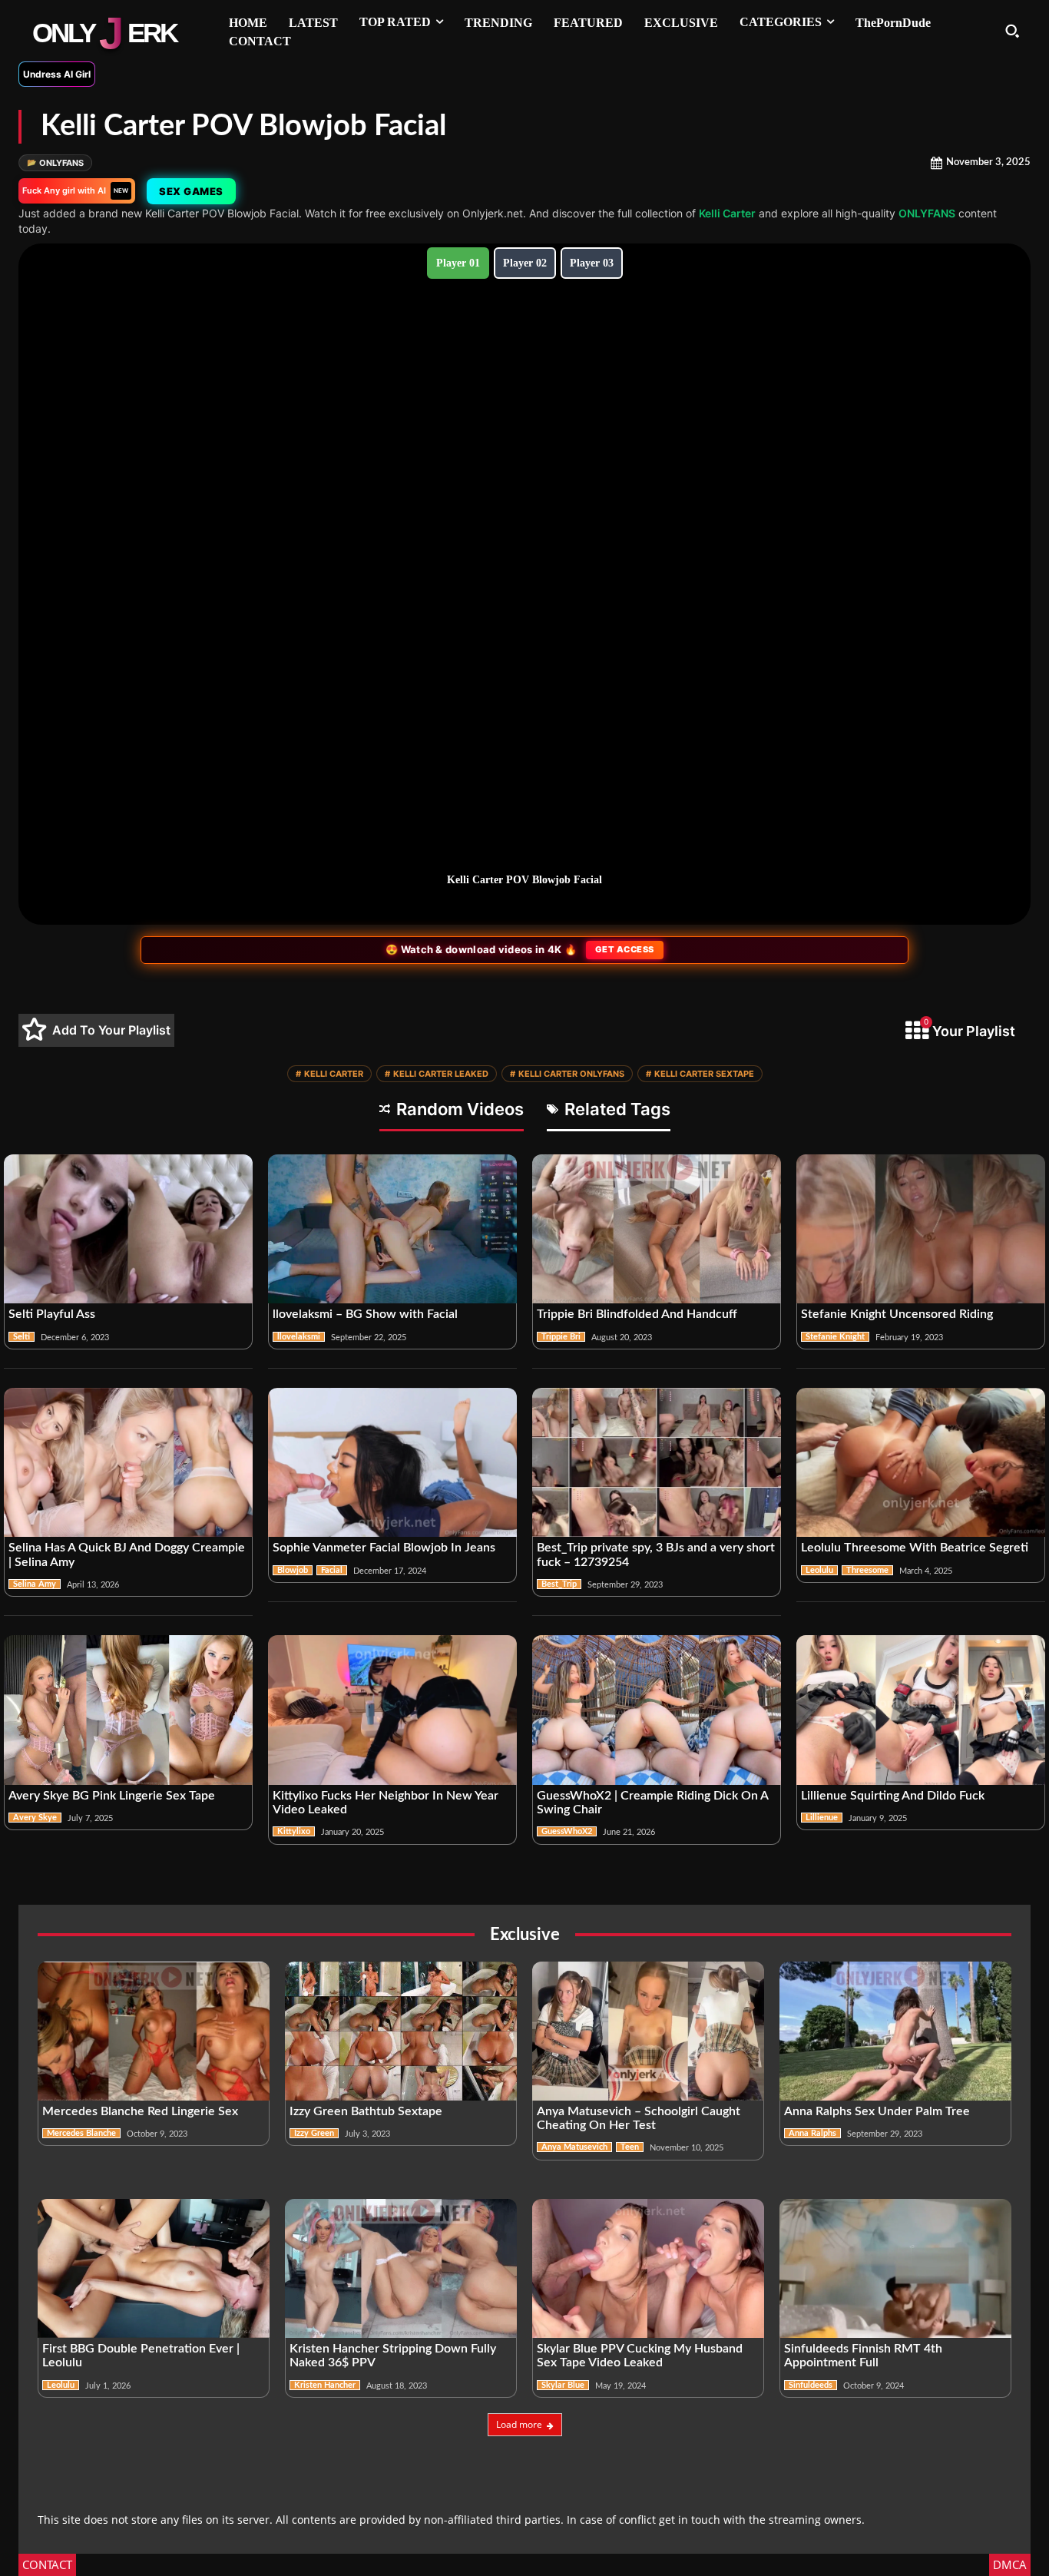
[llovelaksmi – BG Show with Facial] (392, 1229)
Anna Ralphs (812, 2133)
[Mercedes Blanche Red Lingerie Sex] (154, 2031)
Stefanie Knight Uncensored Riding (897, 1314)
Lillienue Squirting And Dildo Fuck (893, 1796)
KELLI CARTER (329, 1074)
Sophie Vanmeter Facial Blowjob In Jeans (384, 1548)
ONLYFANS (55, 163)
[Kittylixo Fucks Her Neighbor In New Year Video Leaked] (392, 1710)
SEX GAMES (191, 191)
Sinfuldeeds (811, 2385)
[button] (1012, 31)
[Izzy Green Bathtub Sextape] (401, 2031)
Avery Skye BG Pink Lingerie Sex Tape (112, 1796)
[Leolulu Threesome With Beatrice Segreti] (921, 1462)
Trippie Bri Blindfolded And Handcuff (637, 1314)
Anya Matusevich (574, 2147)
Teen (630, 2147)
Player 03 (592, 263)
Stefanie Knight (835, 1337)
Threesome (867, 1570)
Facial (332, 1570)
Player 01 (458, 263)
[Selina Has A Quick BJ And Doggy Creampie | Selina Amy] (128, 1462)
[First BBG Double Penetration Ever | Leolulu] (154, 2268)
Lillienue (822, 1818)
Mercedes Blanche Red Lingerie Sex (140, 2111)
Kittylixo (294, 1831)
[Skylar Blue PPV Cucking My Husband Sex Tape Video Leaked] (648, 2268)
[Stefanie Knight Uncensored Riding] (921, 1229)
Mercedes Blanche (81, 2133)
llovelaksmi (299, 1337)
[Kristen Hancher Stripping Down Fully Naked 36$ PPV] (401, 2268)
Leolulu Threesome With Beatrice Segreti (915, 1548)
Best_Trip (559, 1584)
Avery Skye (35, 1818)
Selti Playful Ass (52, 1314)
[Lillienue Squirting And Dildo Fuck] (921, 1710)
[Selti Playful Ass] (128, 1229)
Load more (519, 2424)
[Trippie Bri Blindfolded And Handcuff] (657, 1229)
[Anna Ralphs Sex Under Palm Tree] (895, 2031)
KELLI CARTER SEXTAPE (700, 1074)
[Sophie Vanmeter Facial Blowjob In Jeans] (392, 1462)
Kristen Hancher (325, 2385)
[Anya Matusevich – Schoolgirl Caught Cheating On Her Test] (648, 2031)
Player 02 (525, 263)
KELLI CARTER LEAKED (437, 1074)
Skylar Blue (563, 2385)
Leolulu (819, 1570)
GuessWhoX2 (567, 1831)
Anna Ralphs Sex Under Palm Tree (877, 2111)
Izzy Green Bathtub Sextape (366, 2111)
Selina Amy (35, 1584)
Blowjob (293, 1570)
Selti (22, 1337)
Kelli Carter (727, 213)
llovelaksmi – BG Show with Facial (365, 1314)
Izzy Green (314, 2133)
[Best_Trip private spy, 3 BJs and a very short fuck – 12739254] (657, 1462)
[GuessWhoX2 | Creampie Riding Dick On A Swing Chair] (657, 1710)
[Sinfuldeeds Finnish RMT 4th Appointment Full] (895, 2268)
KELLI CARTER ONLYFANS (567, 1074)
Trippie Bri (561, 1337)
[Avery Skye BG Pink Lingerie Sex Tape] (128, 1710)
